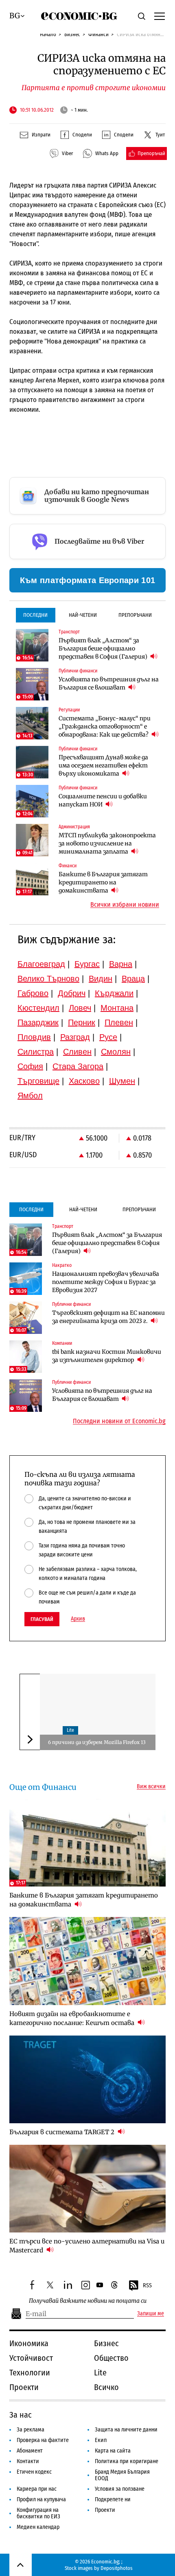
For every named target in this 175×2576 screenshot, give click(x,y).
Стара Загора (78, 1066)
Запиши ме (151, 2314)
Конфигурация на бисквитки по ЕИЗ (38, 2513)
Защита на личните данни (126, 2430)
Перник (82, 1022)
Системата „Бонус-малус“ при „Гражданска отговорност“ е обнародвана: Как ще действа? (105, 726)
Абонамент (30, 2451)
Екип (101, 2440)
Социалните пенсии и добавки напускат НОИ (103, 800)
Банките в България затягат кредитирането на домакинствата (103, 882)
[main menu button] (160, 16)
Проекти (24, 2387)
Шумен (122, 1081)
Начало (48, 34)
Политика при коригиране (127, 2461)
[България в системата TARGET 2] (87, 2079)
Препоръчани (135, 615)
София (30, 1066)
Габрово (33, 993)
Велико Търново (48, 979)
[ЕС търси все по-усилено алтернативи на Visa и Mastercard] (87, 2189)
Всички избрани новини (125, 905)
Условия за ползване (120, 2489)
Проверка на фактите (43, 2440)
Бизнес (72, 34)
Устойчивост (31, 2358)
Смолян (116, 1052)
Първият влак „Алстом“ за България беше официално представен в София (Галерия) (104, 648)
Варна (121, 964)
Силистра (36, 1052)
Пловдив (34, 1037)
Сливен (77, 1052)
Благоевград (41, 964)
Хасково (84, 1081)
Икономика (29, 2343)
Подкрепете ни (113, 2499)
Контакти (28, 2461)
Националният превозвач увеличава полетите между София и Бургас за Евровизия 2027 (106, 1282)
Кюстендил (38, 1008)
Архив (78, 1619)
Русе (108, 1037)
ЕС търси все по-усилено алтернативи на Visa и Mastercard (87, 2246)
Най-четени (83, 615)
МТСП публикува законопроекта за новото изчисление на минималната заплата (107, 843)
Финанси (98, 34)
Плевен (119, 1022)
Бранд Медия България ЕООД (122, 2475)
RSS (147, 2285)
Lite (70, 1730)
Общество (111, 2358)
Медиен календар (38, 2527)
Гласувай (42, 1619)
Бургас (87, 964)
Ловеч (80, 1008)
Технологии (30, 2373)
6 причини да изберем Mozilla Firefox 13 (97, 1742)
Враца (133, 979)
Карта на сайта (113, 2451)
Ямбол (30, 1096)
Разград (75, 1037)
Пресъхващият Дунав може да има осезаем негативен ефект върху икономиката (103, 765)
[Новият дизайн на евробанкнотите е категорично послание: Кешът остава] (87, 1961)
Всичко (106, 2387)
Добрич (72, 993)
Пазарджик (38, 1022)
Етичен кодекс (34, 2472)
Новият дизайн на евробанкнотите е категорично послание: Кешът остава (73, 2018)
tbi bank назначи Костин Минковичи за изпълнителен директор (107, 1356)
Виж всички (151, 1787)
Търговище (38, 1081)
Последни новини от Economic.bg (119, 1421)
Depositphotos (117, 2568)
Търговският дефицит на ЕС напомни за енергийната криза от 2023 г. (108, 1317)
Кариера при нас (37, 2489)
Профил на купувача (41, 2499)
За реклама (31, 2430)
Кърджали (114, 993)
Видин (101, 979)
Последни (35, 615)
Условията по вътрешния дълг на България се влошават (109, 683)
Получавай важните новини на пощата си (88, 2301)
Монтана (117, 1008)
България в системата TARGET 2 (63, 2132)
